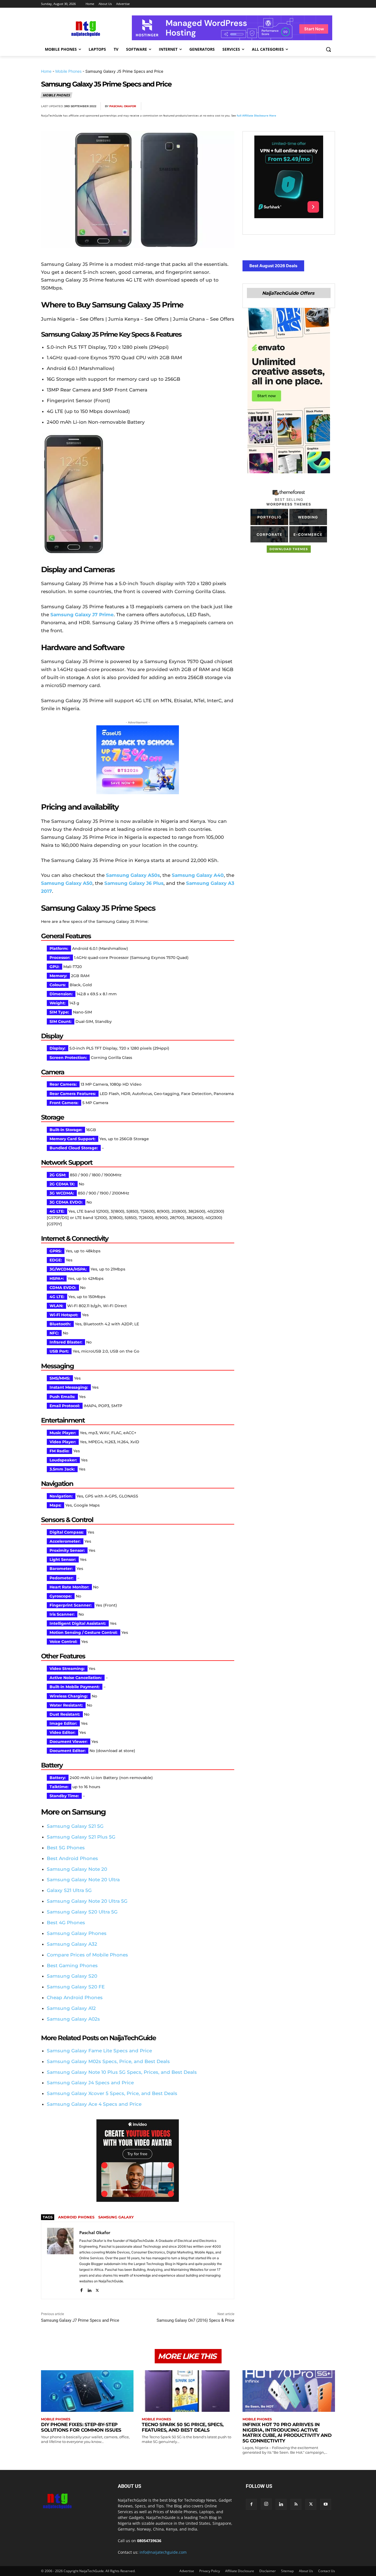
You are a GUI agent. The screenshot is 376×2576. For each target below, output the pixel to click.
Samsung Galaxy (116, 2217)
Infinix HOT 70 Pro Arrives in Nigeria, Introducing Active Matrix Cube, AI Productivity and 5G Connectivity (287, 2433)
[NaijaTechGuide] (85, 28)
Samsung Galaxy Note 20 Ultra (83, 1880)
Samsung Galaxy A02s (73, 2019)
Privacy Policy (210, 2571)
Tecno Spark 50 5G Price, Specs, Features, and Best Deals (183, 2427)
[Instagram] (266, 2504)
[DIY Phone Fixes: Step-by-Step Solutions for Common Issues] (87, 2391)
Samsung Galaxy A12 (71, 2008)
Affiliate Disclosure (240, 2571)
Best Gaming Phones (72, 1966)
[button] (328, 49)
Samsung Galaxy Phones (77, 1933)
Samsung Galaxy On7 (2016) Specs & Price (195, 2320)
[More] (329, 106)
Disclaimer (268, 2571)
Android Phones (76, 2217)
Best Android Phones (72, 1858)
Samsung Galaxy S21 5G (75, 1826)
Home (46, 71)
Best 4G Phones (66, 1923)
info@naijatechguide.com (163, 2552)
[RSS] (296, 2504)
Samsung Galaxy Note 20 (77, 1869)
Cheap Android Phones (75, 1997)
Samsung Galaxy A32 (72, 1944)
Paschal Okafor (123, 106)
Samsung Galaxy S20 (72, 1976)
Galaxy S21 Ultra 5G (69, 1890)
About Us (306, 2571)
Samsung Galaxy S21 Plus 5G (81, 1837)
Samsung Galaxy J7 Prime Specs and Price (80, 2320)
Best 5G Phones (66, 1848)
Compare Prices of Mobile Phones (87, 1955)
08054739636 (149, 2541)
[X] (278, 106)
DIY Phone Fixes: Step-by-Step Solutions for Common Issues (81, 2427)
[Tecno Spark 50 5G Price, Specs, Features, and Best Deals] (188, 2391)
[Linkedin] (316, 106)
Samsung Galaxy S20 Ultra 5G (82, 1912)
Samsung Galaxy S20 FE (76, 1987)
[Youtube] (326, 2504)
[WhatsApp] (304, 106)
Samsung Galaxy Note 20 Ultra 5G (87, 1901)
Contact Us (327, 2571)
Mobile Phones (68, 71)
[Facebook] (266, 106)
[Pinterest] (291, 106)
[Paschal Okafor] (60, 2260)
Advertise (187, 2571)
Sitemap (287, 2571)
